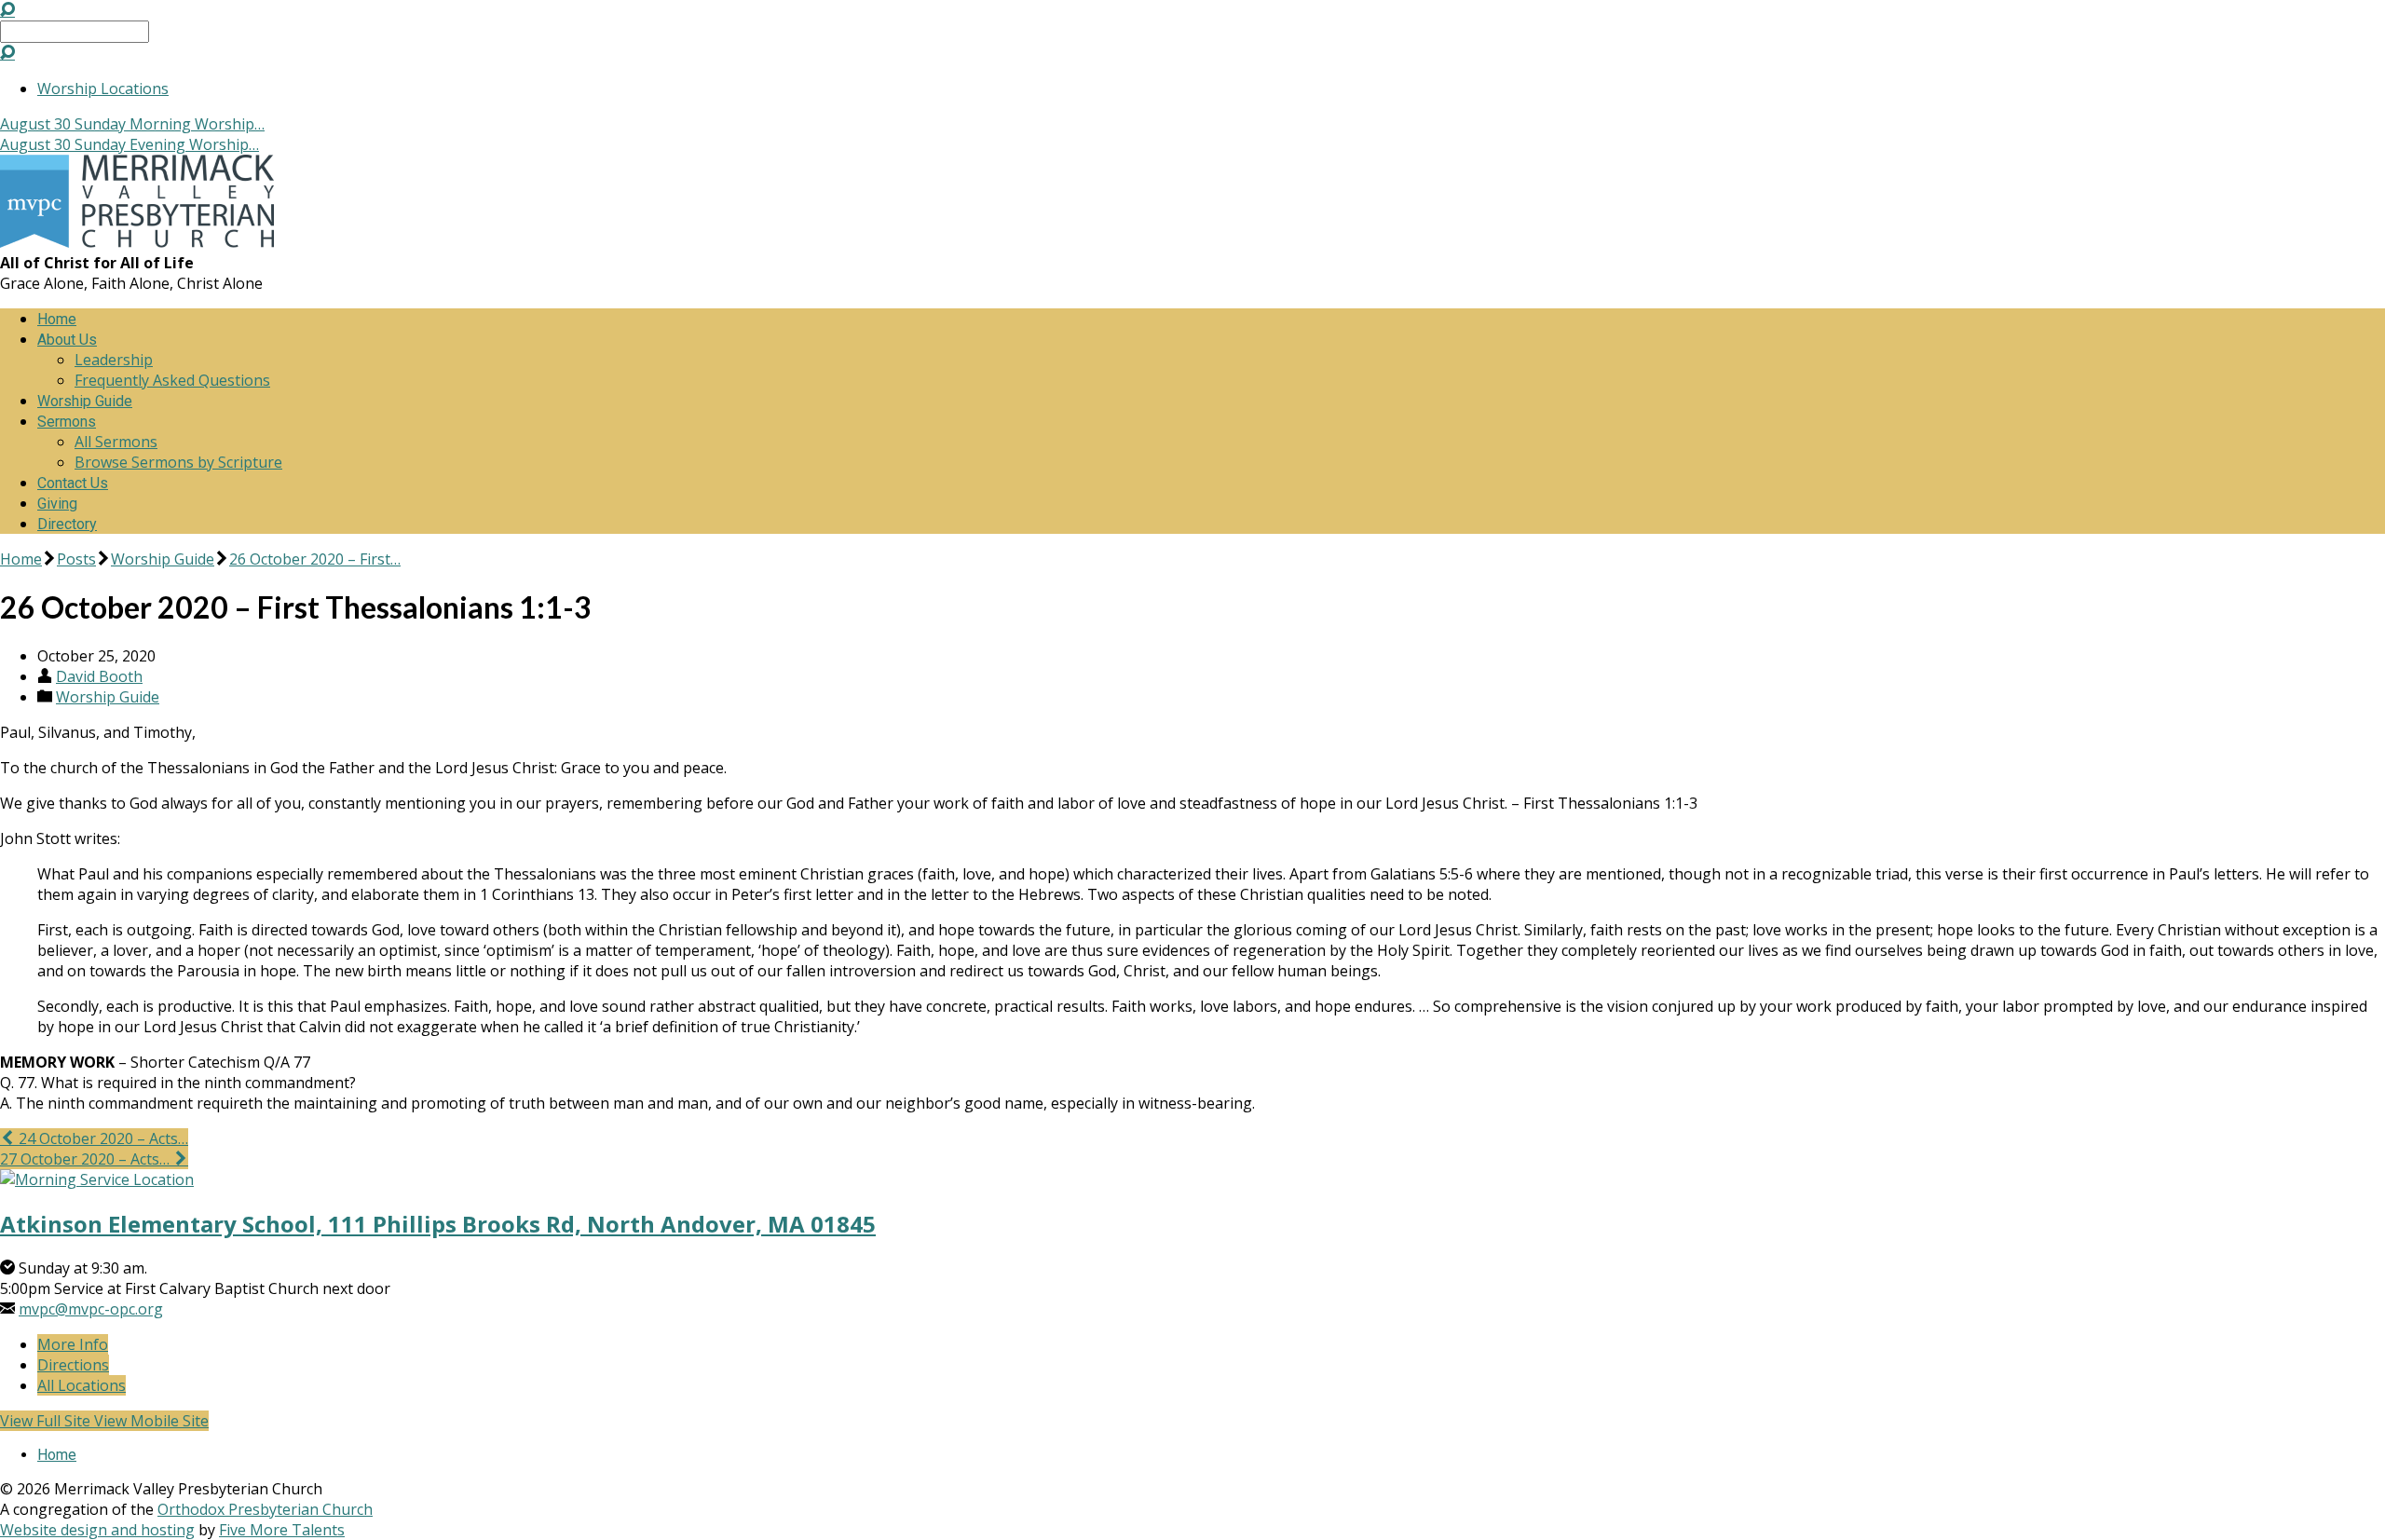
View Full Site (47, 1421)
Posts (76, 559)
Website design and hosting (97, 1530)
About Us (67, 340)
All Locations (82, 1385)
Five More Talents (282, 1530)
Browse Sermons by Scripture (178, 462)
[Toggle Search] (7, 9)
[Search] (7, 52)
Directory (67, 524)
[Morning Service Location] (97, 1179)
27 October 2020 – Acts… (87, 1159)
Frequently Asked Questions (172, 380)
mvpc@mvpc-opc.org (91, 1309)
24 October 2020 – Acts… (102, 1138)
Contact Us (73, 483)
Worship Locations (103, 89)
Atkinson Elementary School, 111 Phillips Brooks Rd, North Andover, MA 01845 (438, 1224)
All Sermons (116, 442)
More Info (73, 1344)
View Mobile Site (151, 1421)
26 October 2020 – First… (315, 559)
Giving (57, 504)
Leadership (114, 360)
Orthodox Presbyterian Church (265, 1509)
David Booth (99, 676)
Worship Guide (85, 401)
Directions (73, 1365)
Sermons (67, 422)
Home (57, 319)
